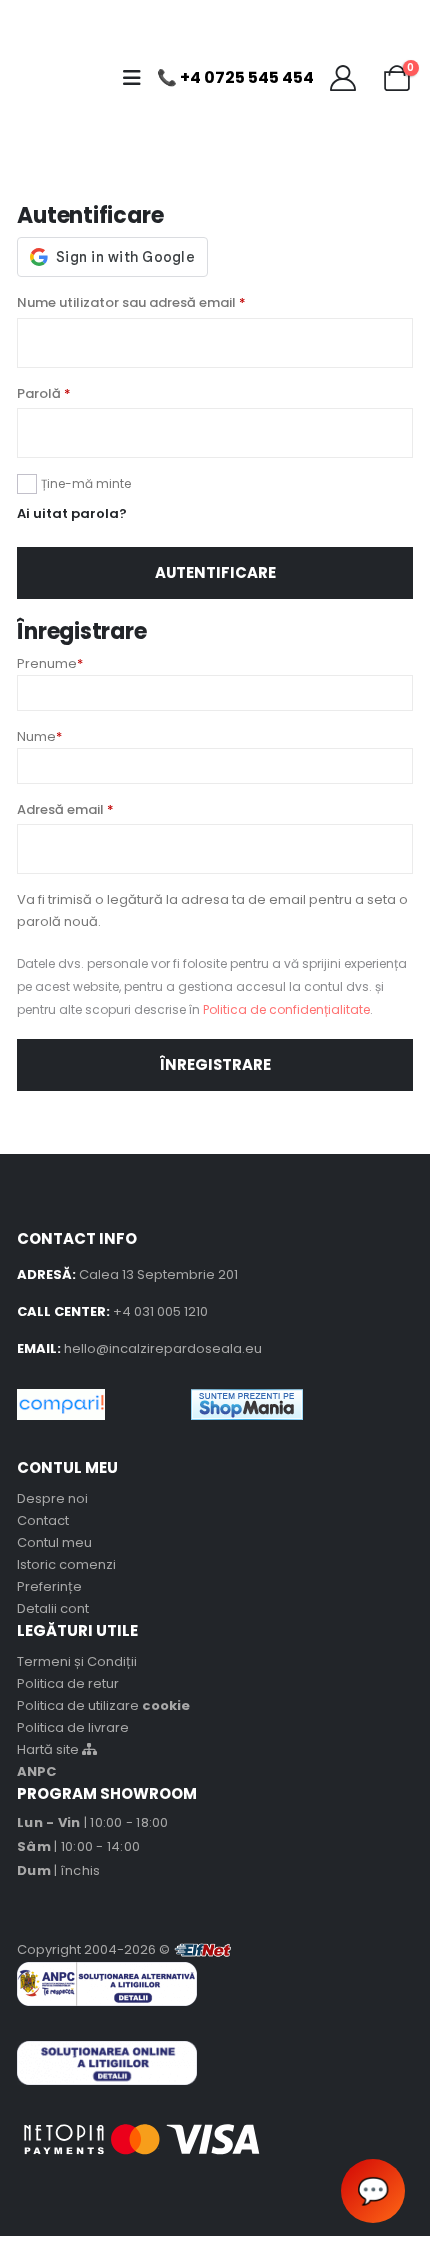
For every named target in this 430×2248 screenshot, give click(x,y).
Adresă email (65, 809)
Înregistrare (215, 1064)
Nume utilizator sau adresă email (131, 302)
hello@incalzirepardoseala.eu (163, 1348)
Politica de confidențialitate (286, 1009)
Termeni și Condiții (77, 1661)
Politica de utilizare (103, 1705)
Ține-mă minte (86, 483)
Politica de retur (68, 1683)
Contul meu (54, 1542)
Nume (39, 736)
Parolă (44, 393)
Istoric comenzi (66, 1564)
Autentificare (215, 572)
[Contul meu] (342, 78)
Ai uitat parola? (72, 513)
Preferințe (49, 1586)
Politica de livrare (73, 1727)
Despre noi (52, 1498)
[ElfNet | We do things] (203, 1949)
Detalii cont (53, 1608)
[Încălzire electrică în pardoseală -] (59, 77)
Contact (43, 1520)
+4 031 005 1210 (160, 1311)
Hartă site (49, 1749)
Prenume (50, 663)
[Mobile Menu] (138, 78)
